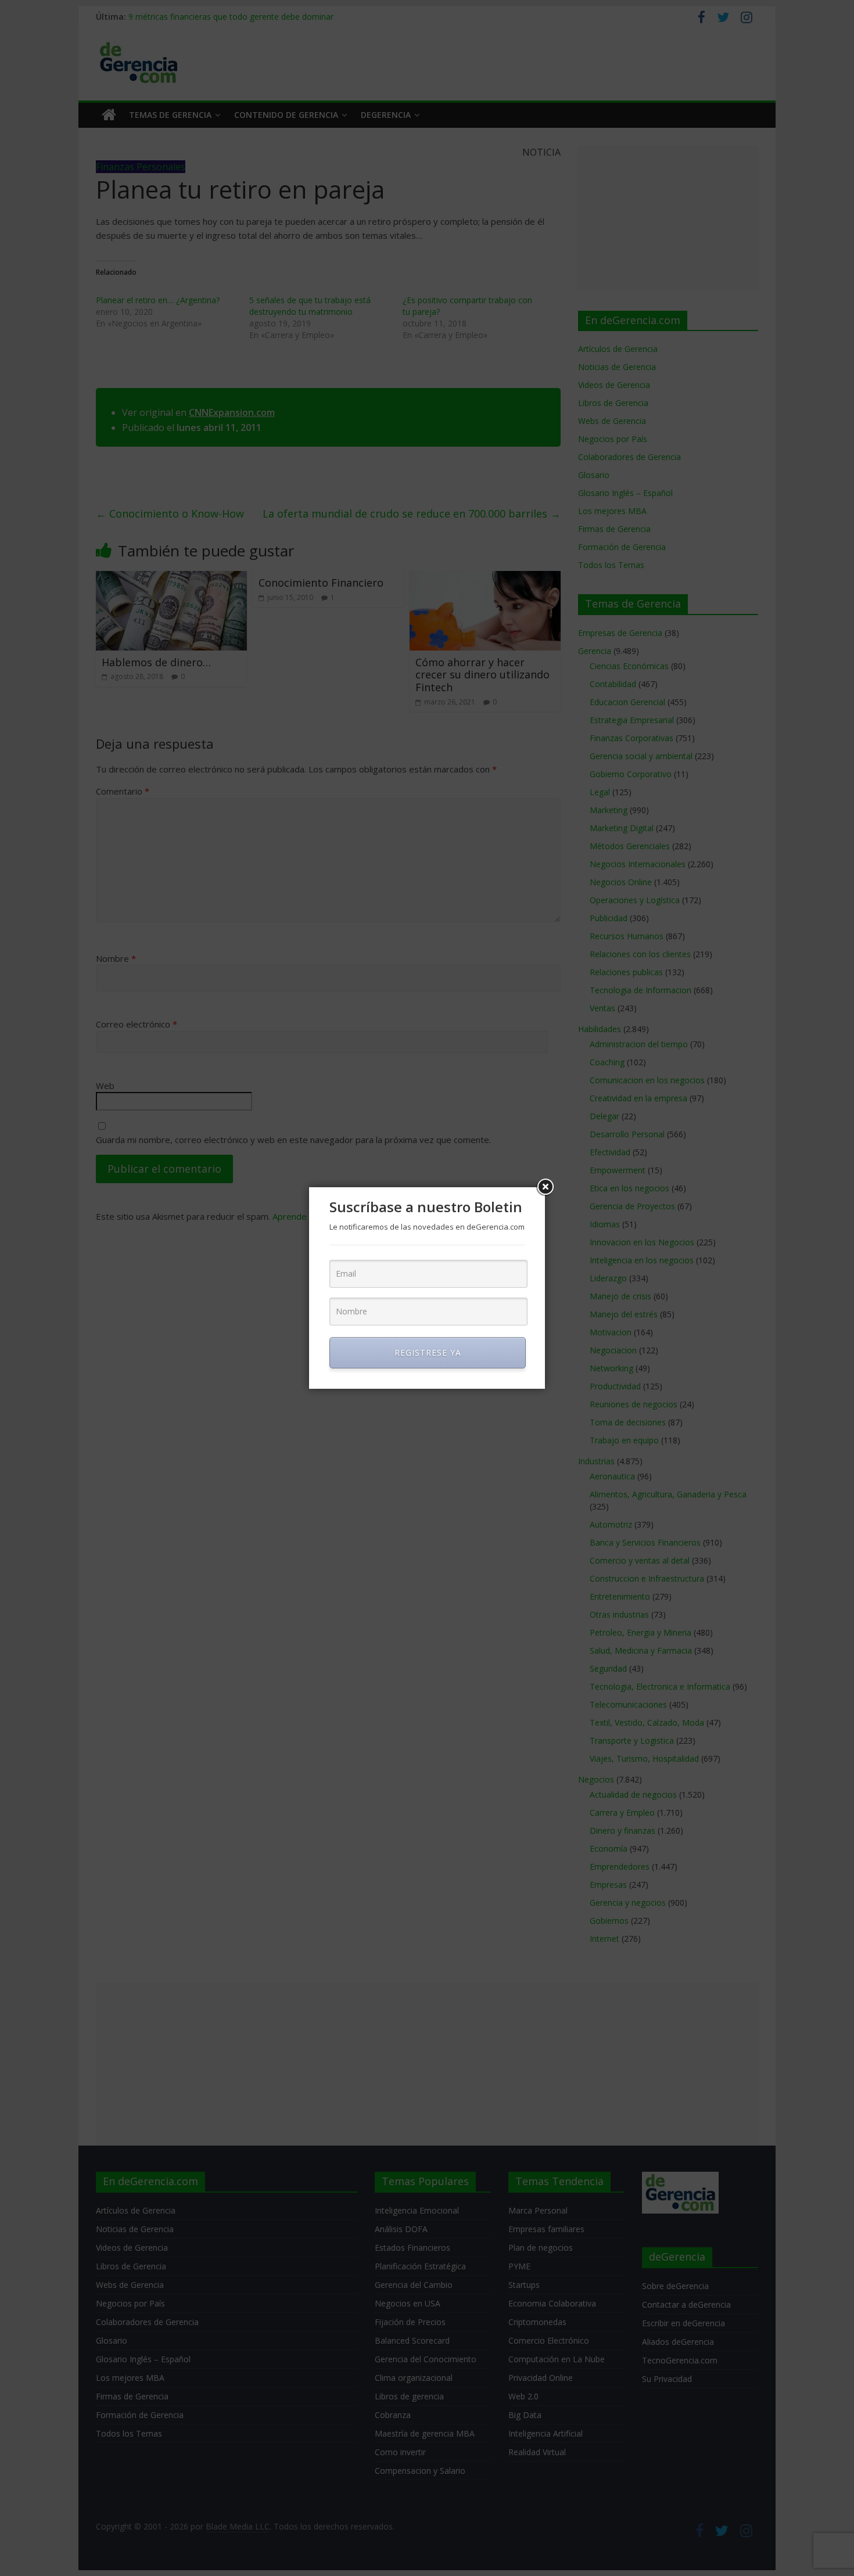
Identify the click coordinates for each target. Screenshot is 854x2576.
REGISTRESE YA (428, 1352)
